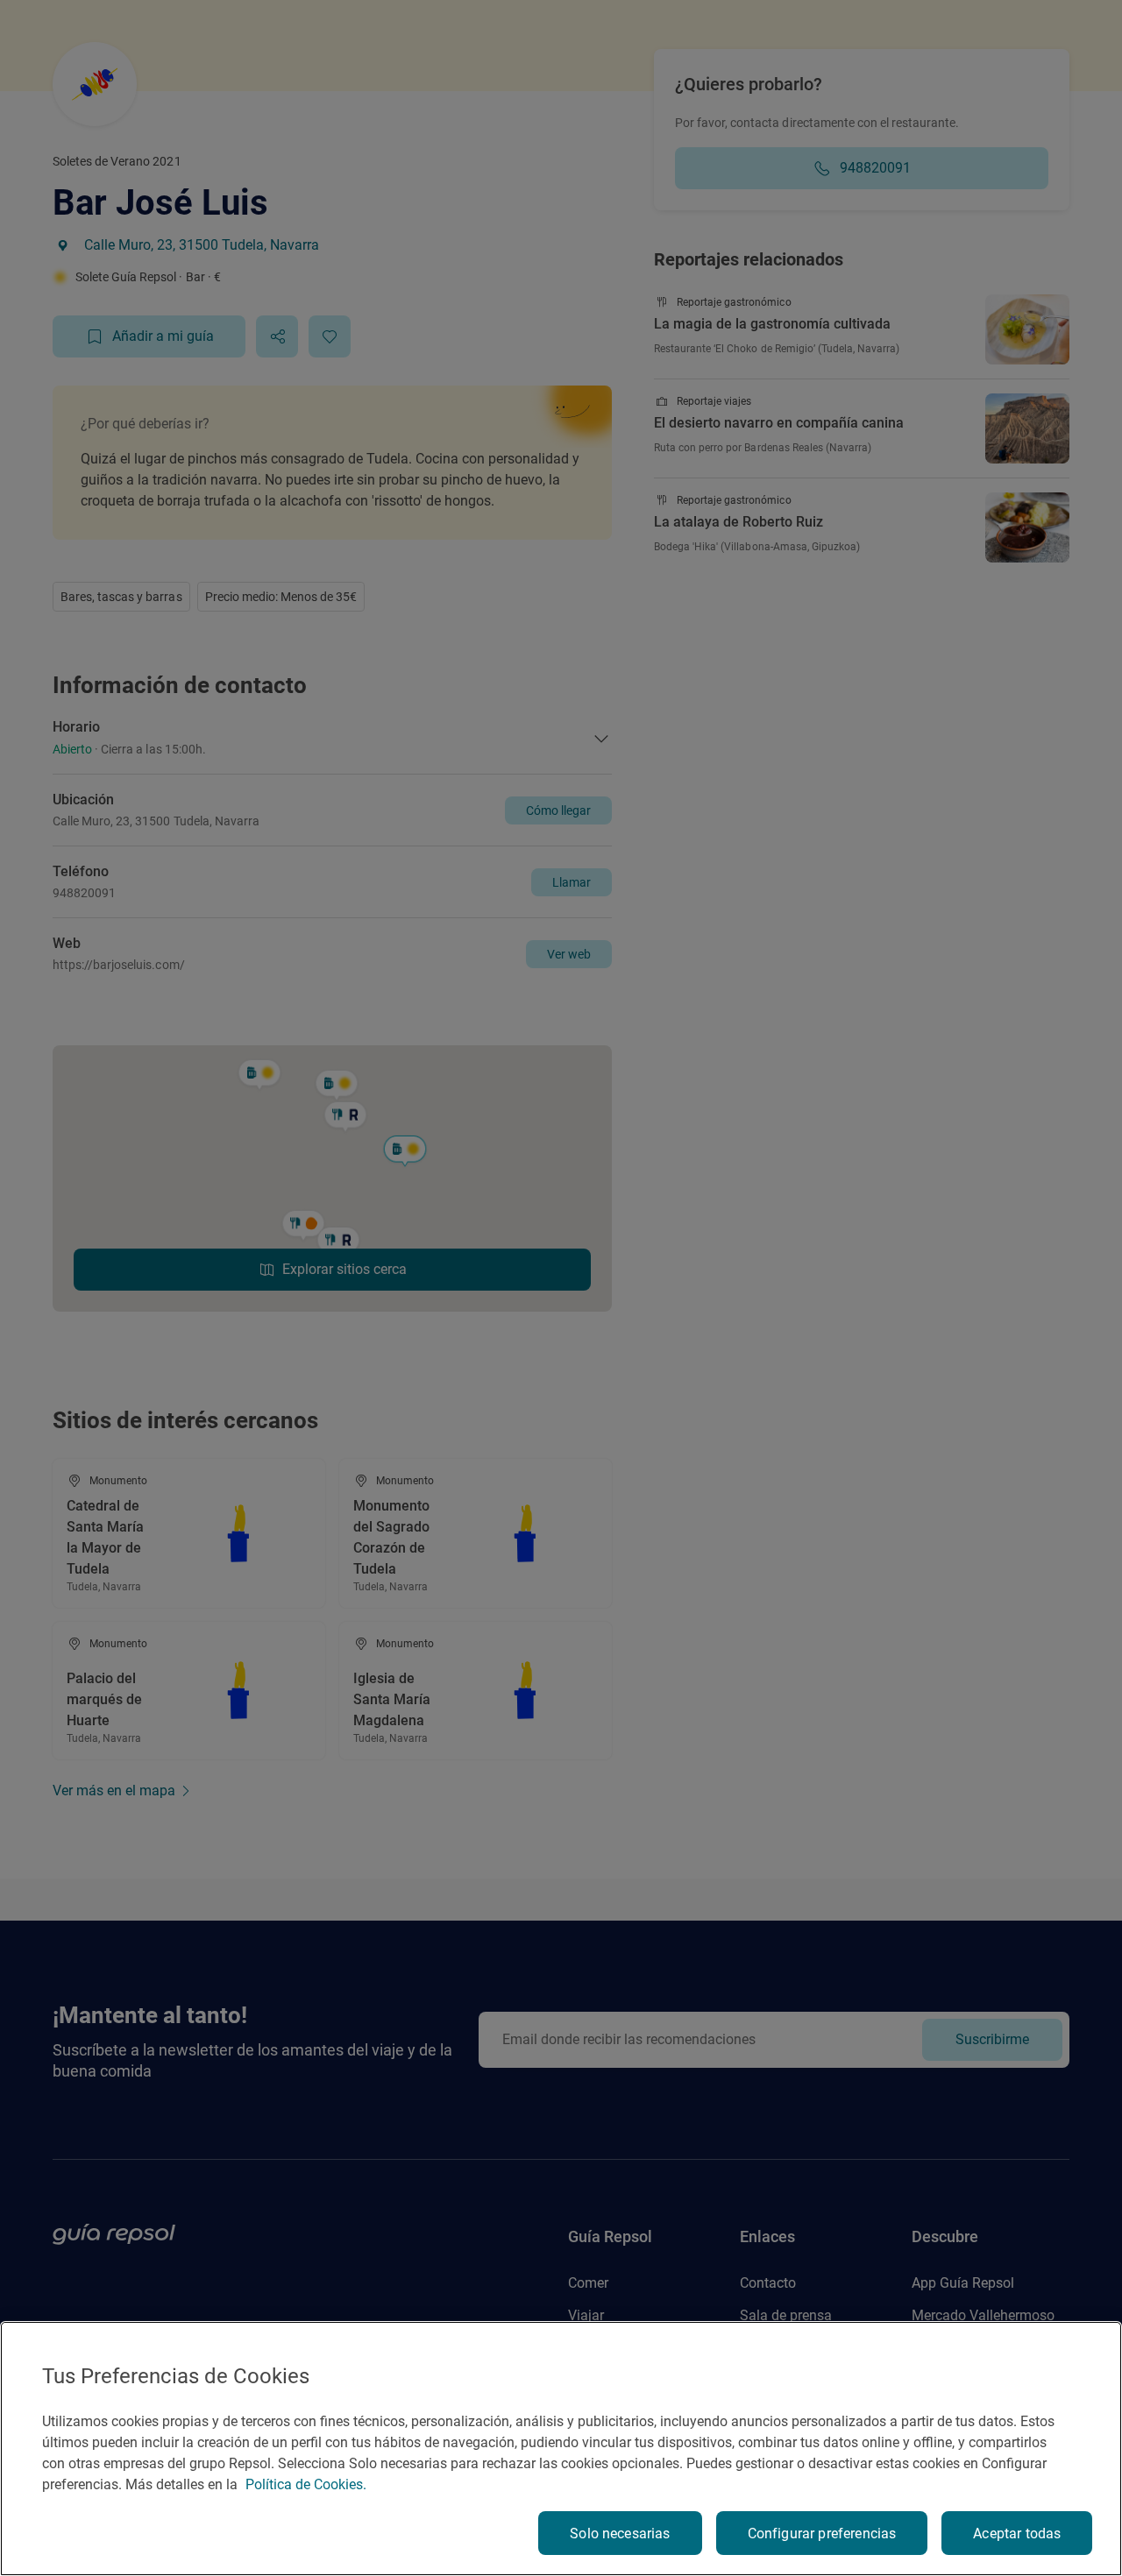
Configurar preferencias (822, 2534)
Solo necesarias (620, 2534)
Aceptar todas (1017, 2534)
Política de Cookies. (306, 2484)
